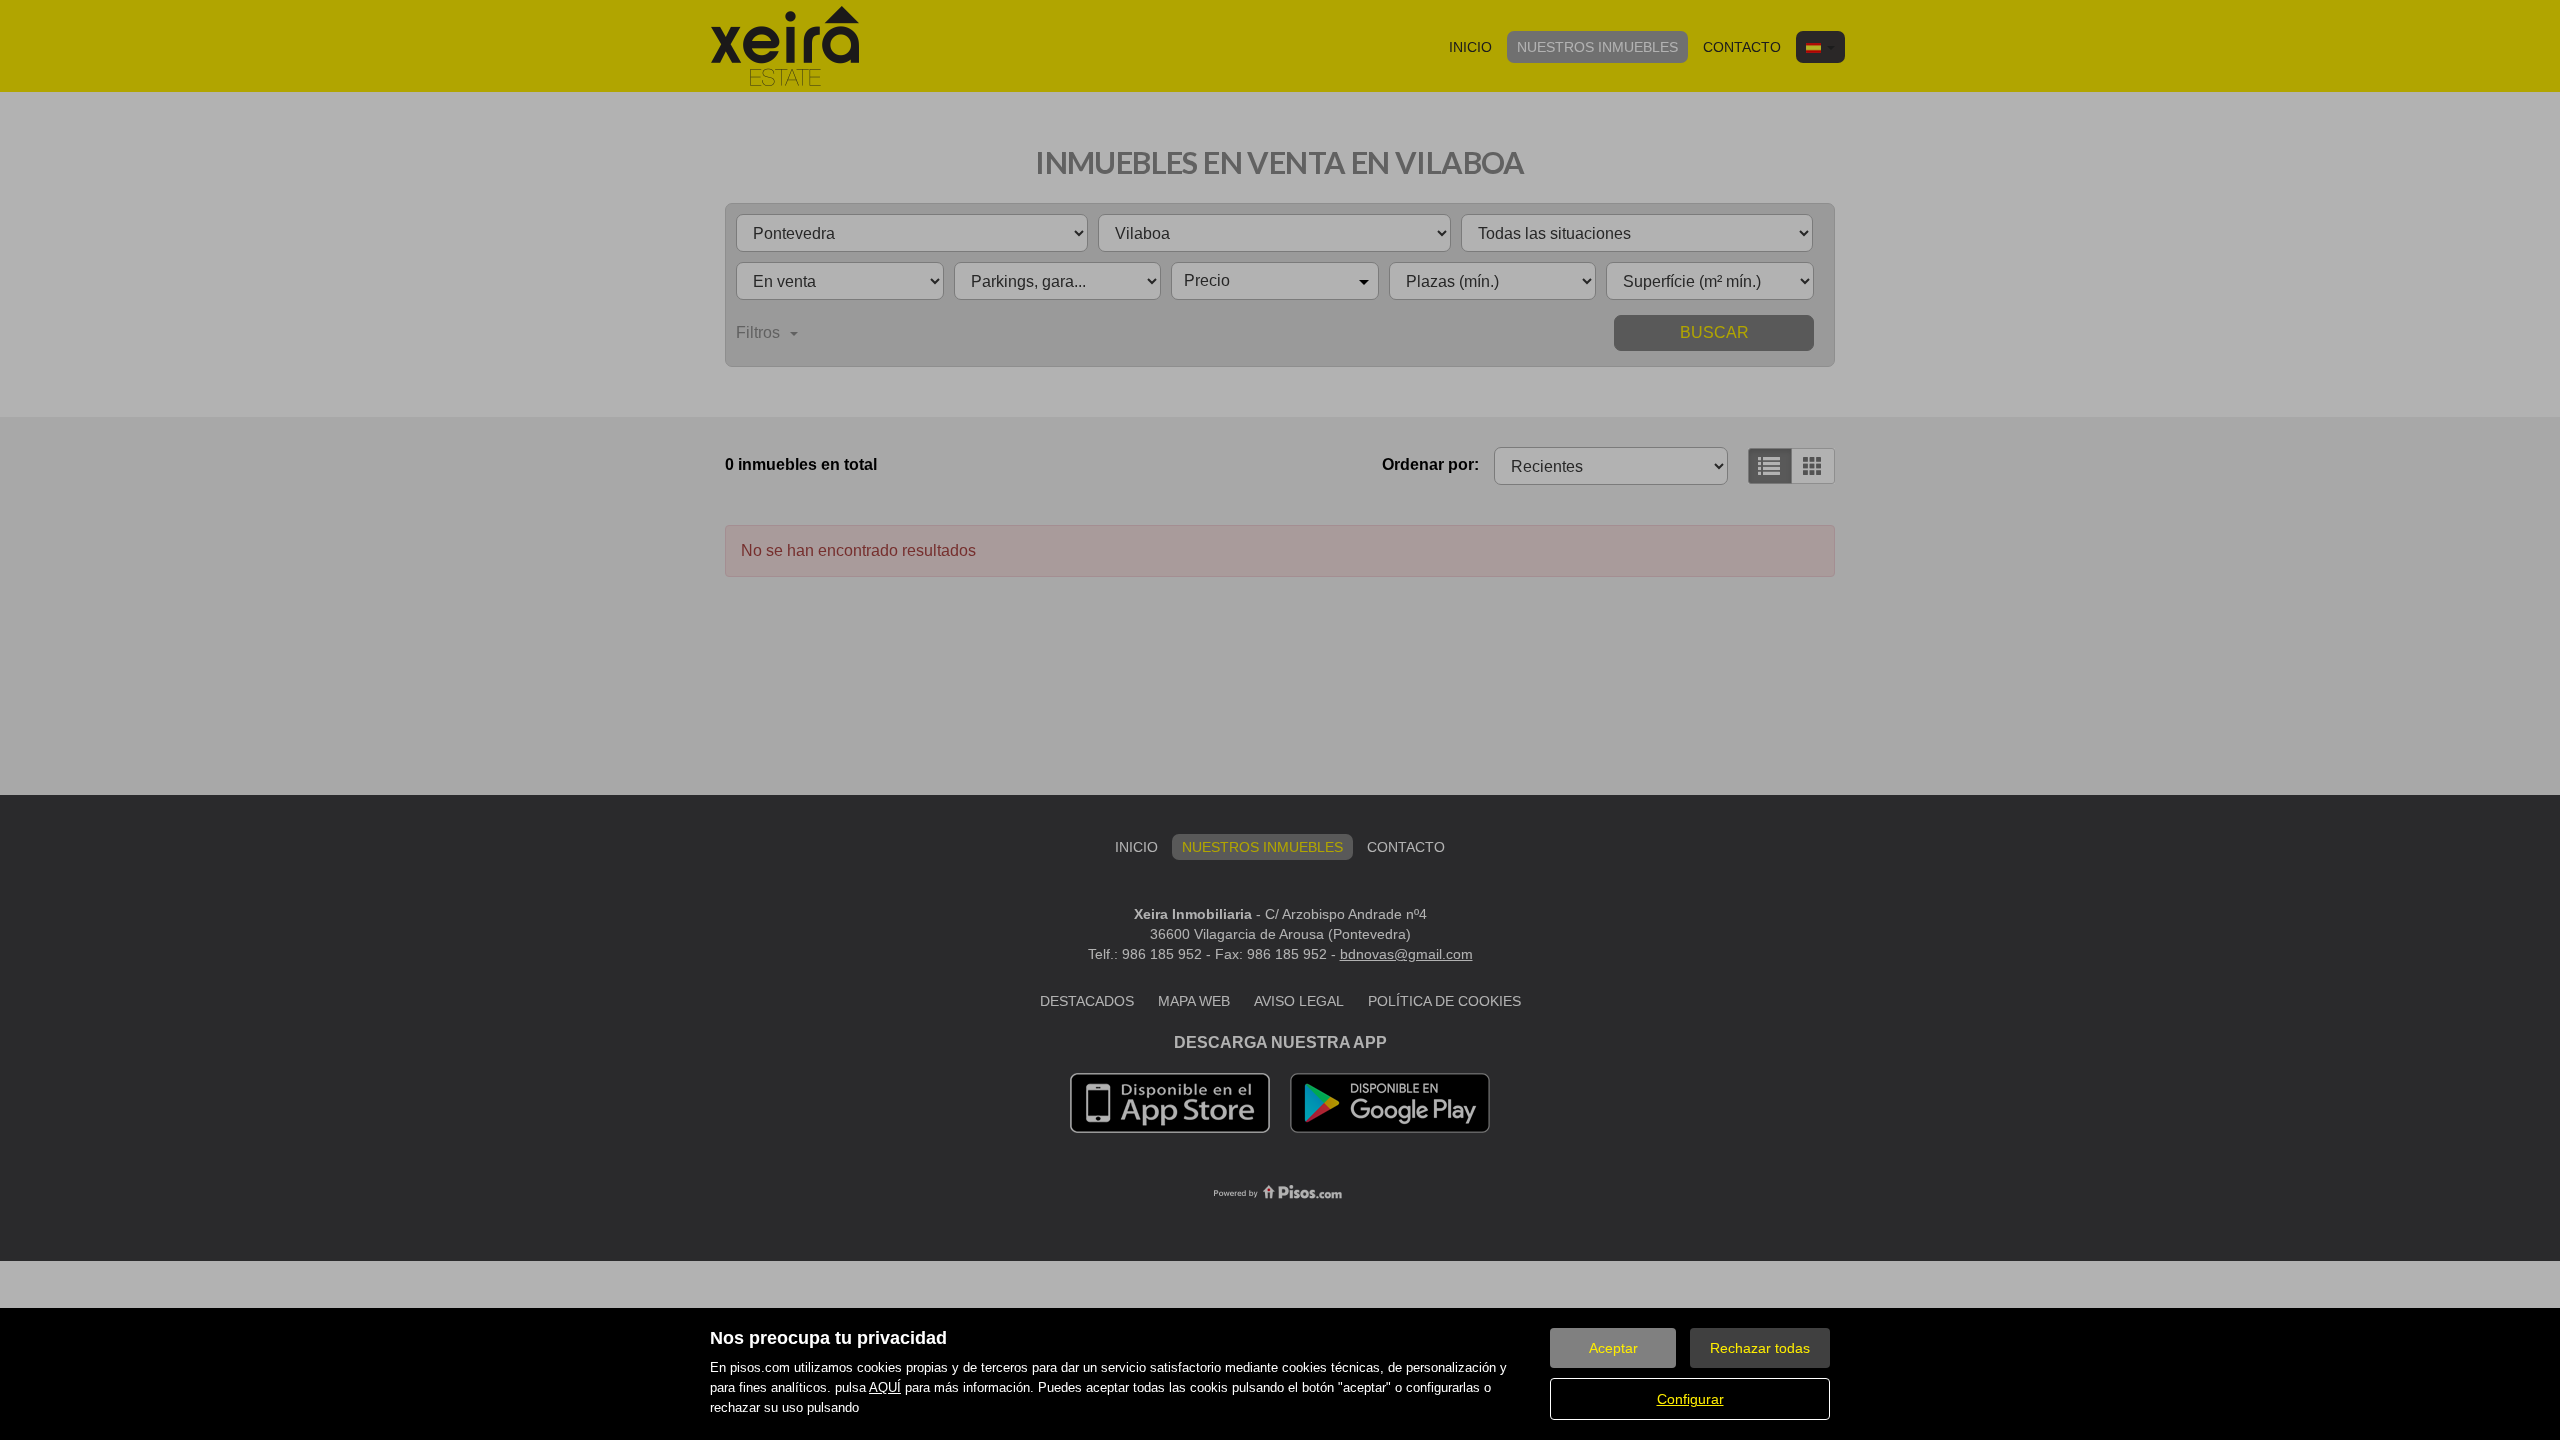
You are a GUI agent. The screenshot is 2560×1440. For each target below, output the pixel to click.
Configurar (1690, 1399)
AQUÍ (885, 1387)
